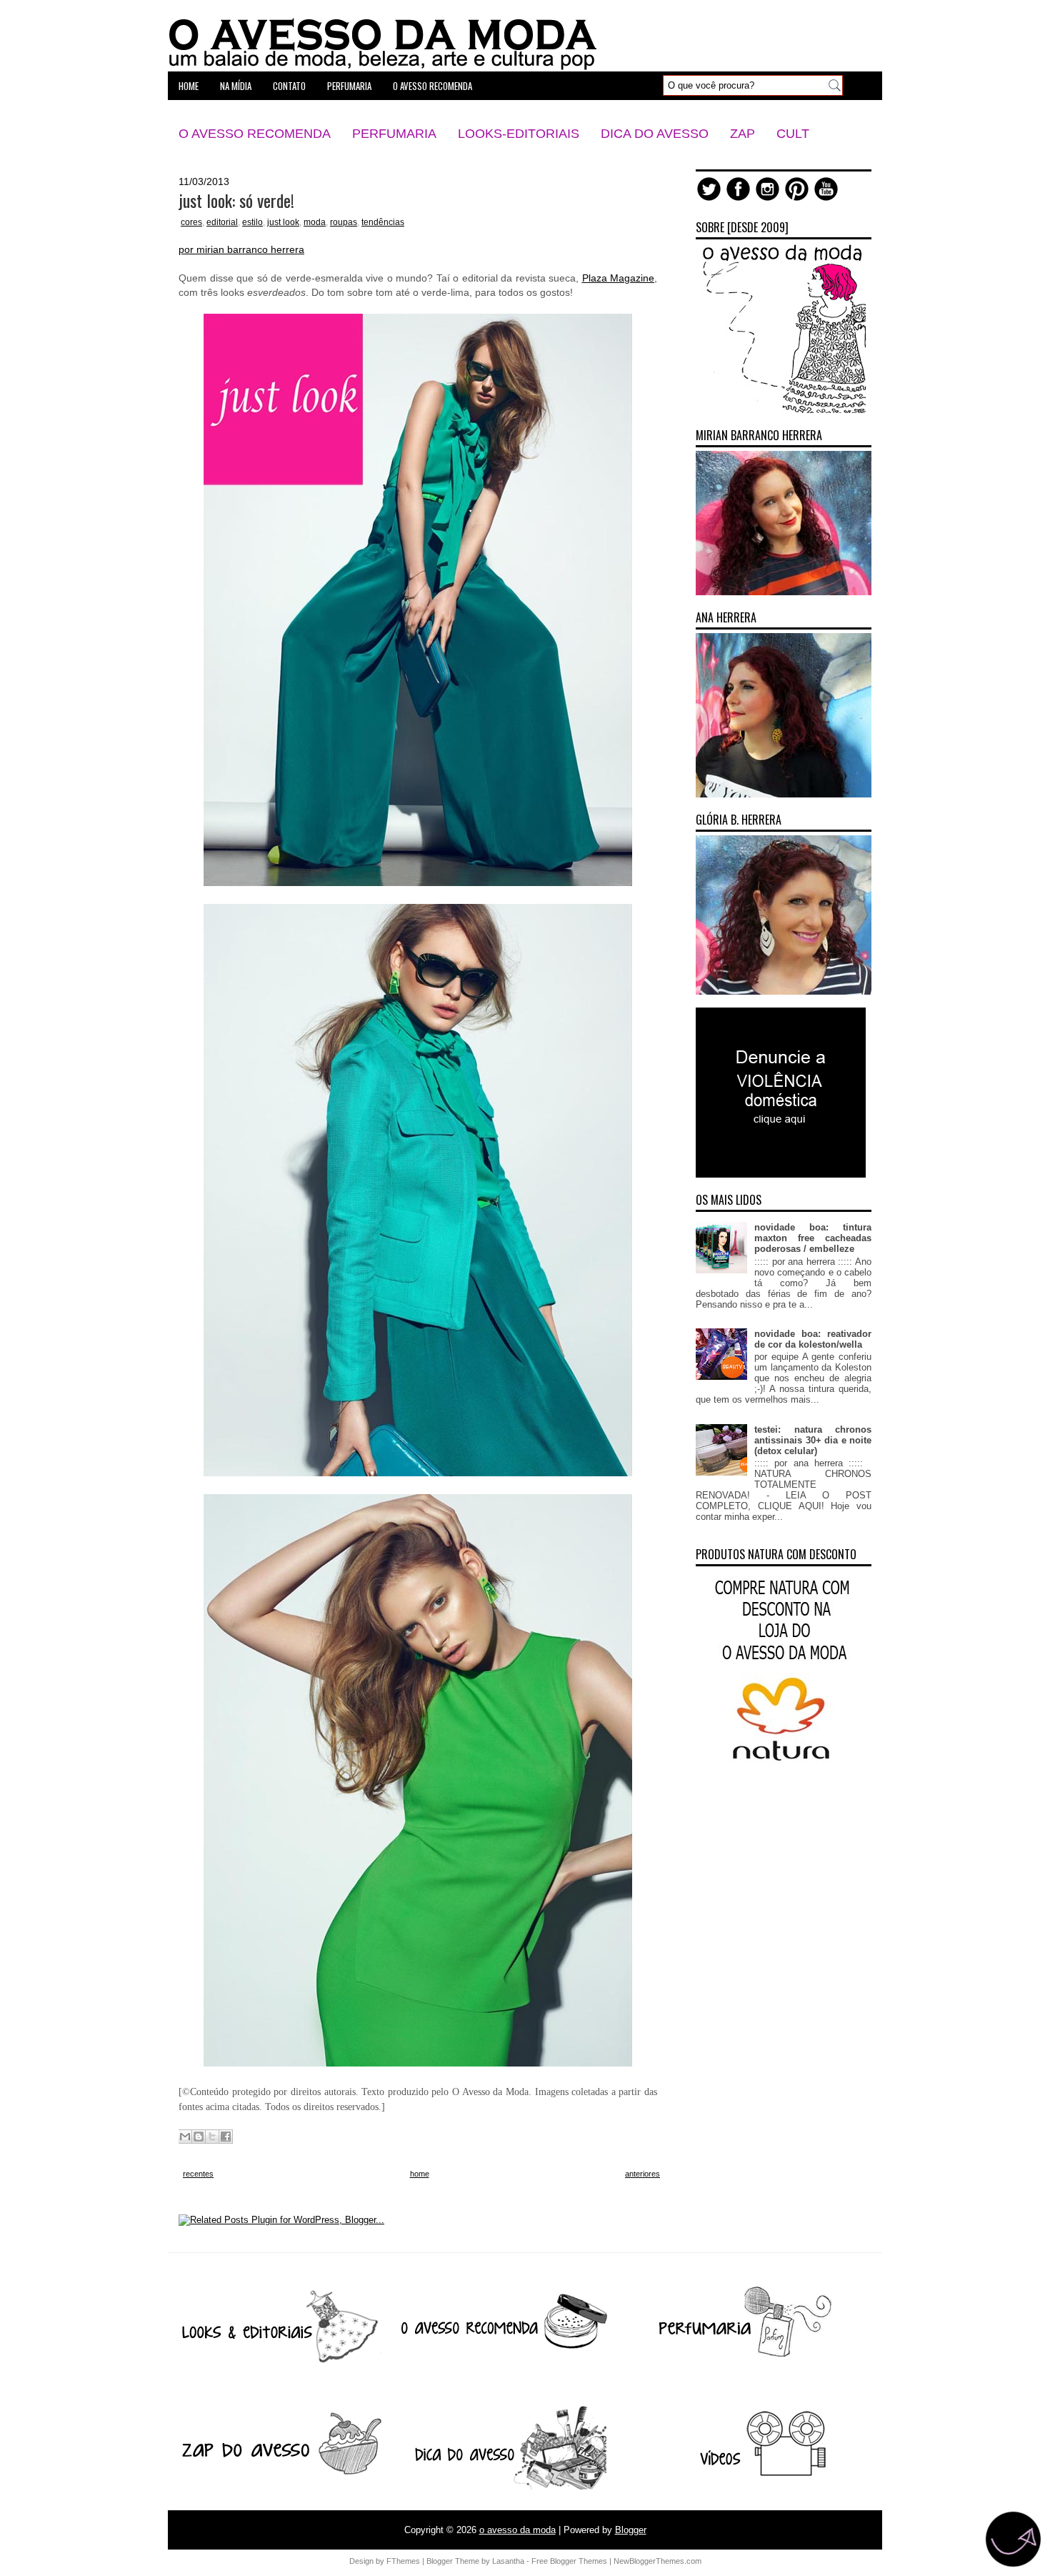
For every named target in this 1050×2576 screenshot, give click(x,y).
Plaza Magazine (619, 278)
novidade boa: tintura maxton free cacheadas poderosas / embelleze (813, 1238)
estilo (252, 222)
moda (315, 222)
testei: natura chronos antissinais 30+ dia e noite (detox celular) (813, 1440)
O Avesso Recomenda (255, 134)
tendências (383, 222)
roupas (344, 222)
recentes (198, 2174)
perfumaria (349, 86)
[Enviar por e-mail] (185, 2137)
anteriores (642, 2174)
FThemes (403, 2561)
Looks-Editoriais (519, 134)
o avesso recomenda (432, 86)
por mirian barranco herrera (241, 249)
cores (191, 222)
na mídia (236, 86)
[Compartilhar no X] (212, 2137)
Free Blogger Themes (569, 2561)
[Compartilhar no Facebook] (226, 2137)
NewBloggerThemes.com (657, 2561)
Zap (742, 134)
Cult (793, 134)
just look (283, 222)
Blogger (631, 2530)
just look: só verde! (236, 200)
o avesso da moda (517, 2530)
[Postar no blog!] (199, 2137)
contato (289, 86)
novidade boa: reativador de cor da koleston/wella (813, 1339)
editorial (222, 222)
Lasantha (508, 2561)
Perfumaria (394, 134)
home (189, 86)
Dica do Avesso (655, 134)
